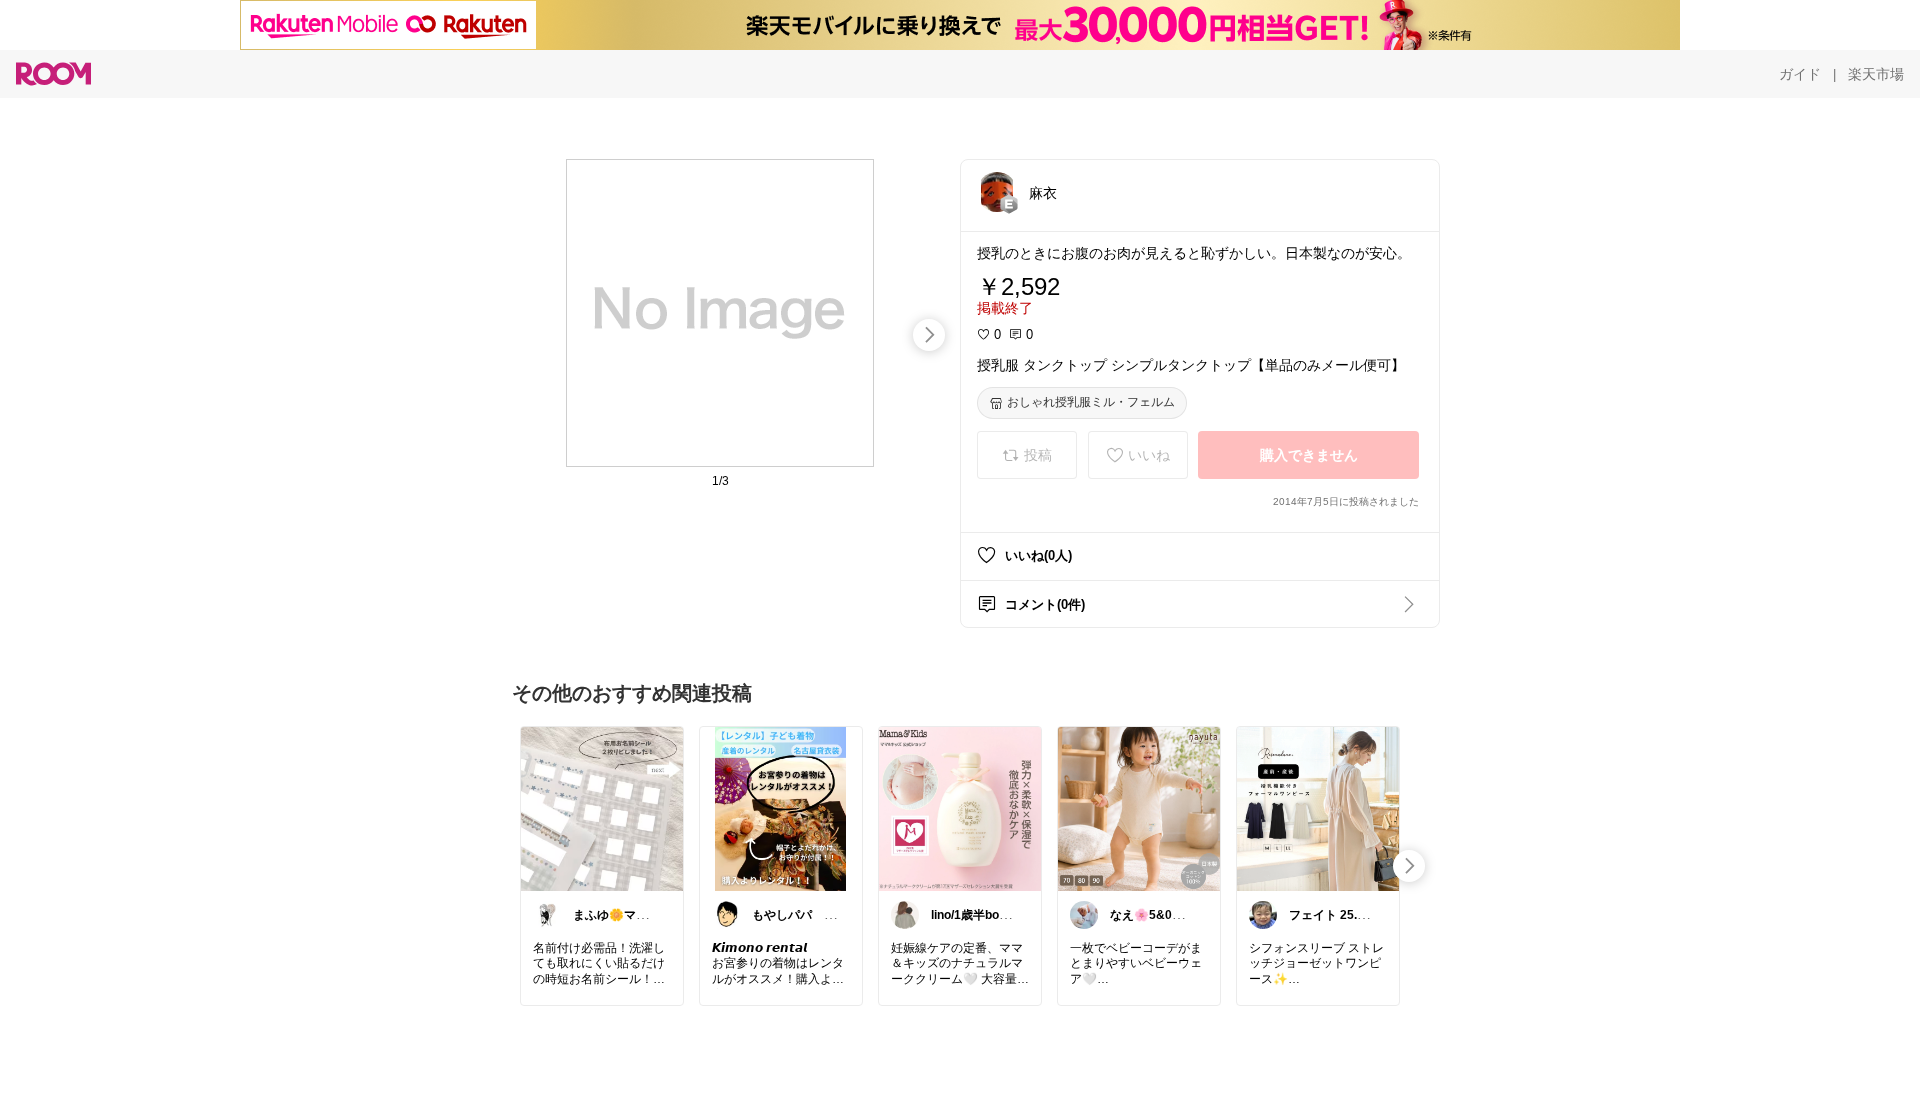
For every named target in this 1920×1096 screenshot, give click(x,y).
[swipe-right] (929, 335)
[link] (602, 808)
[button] (997, 192)
